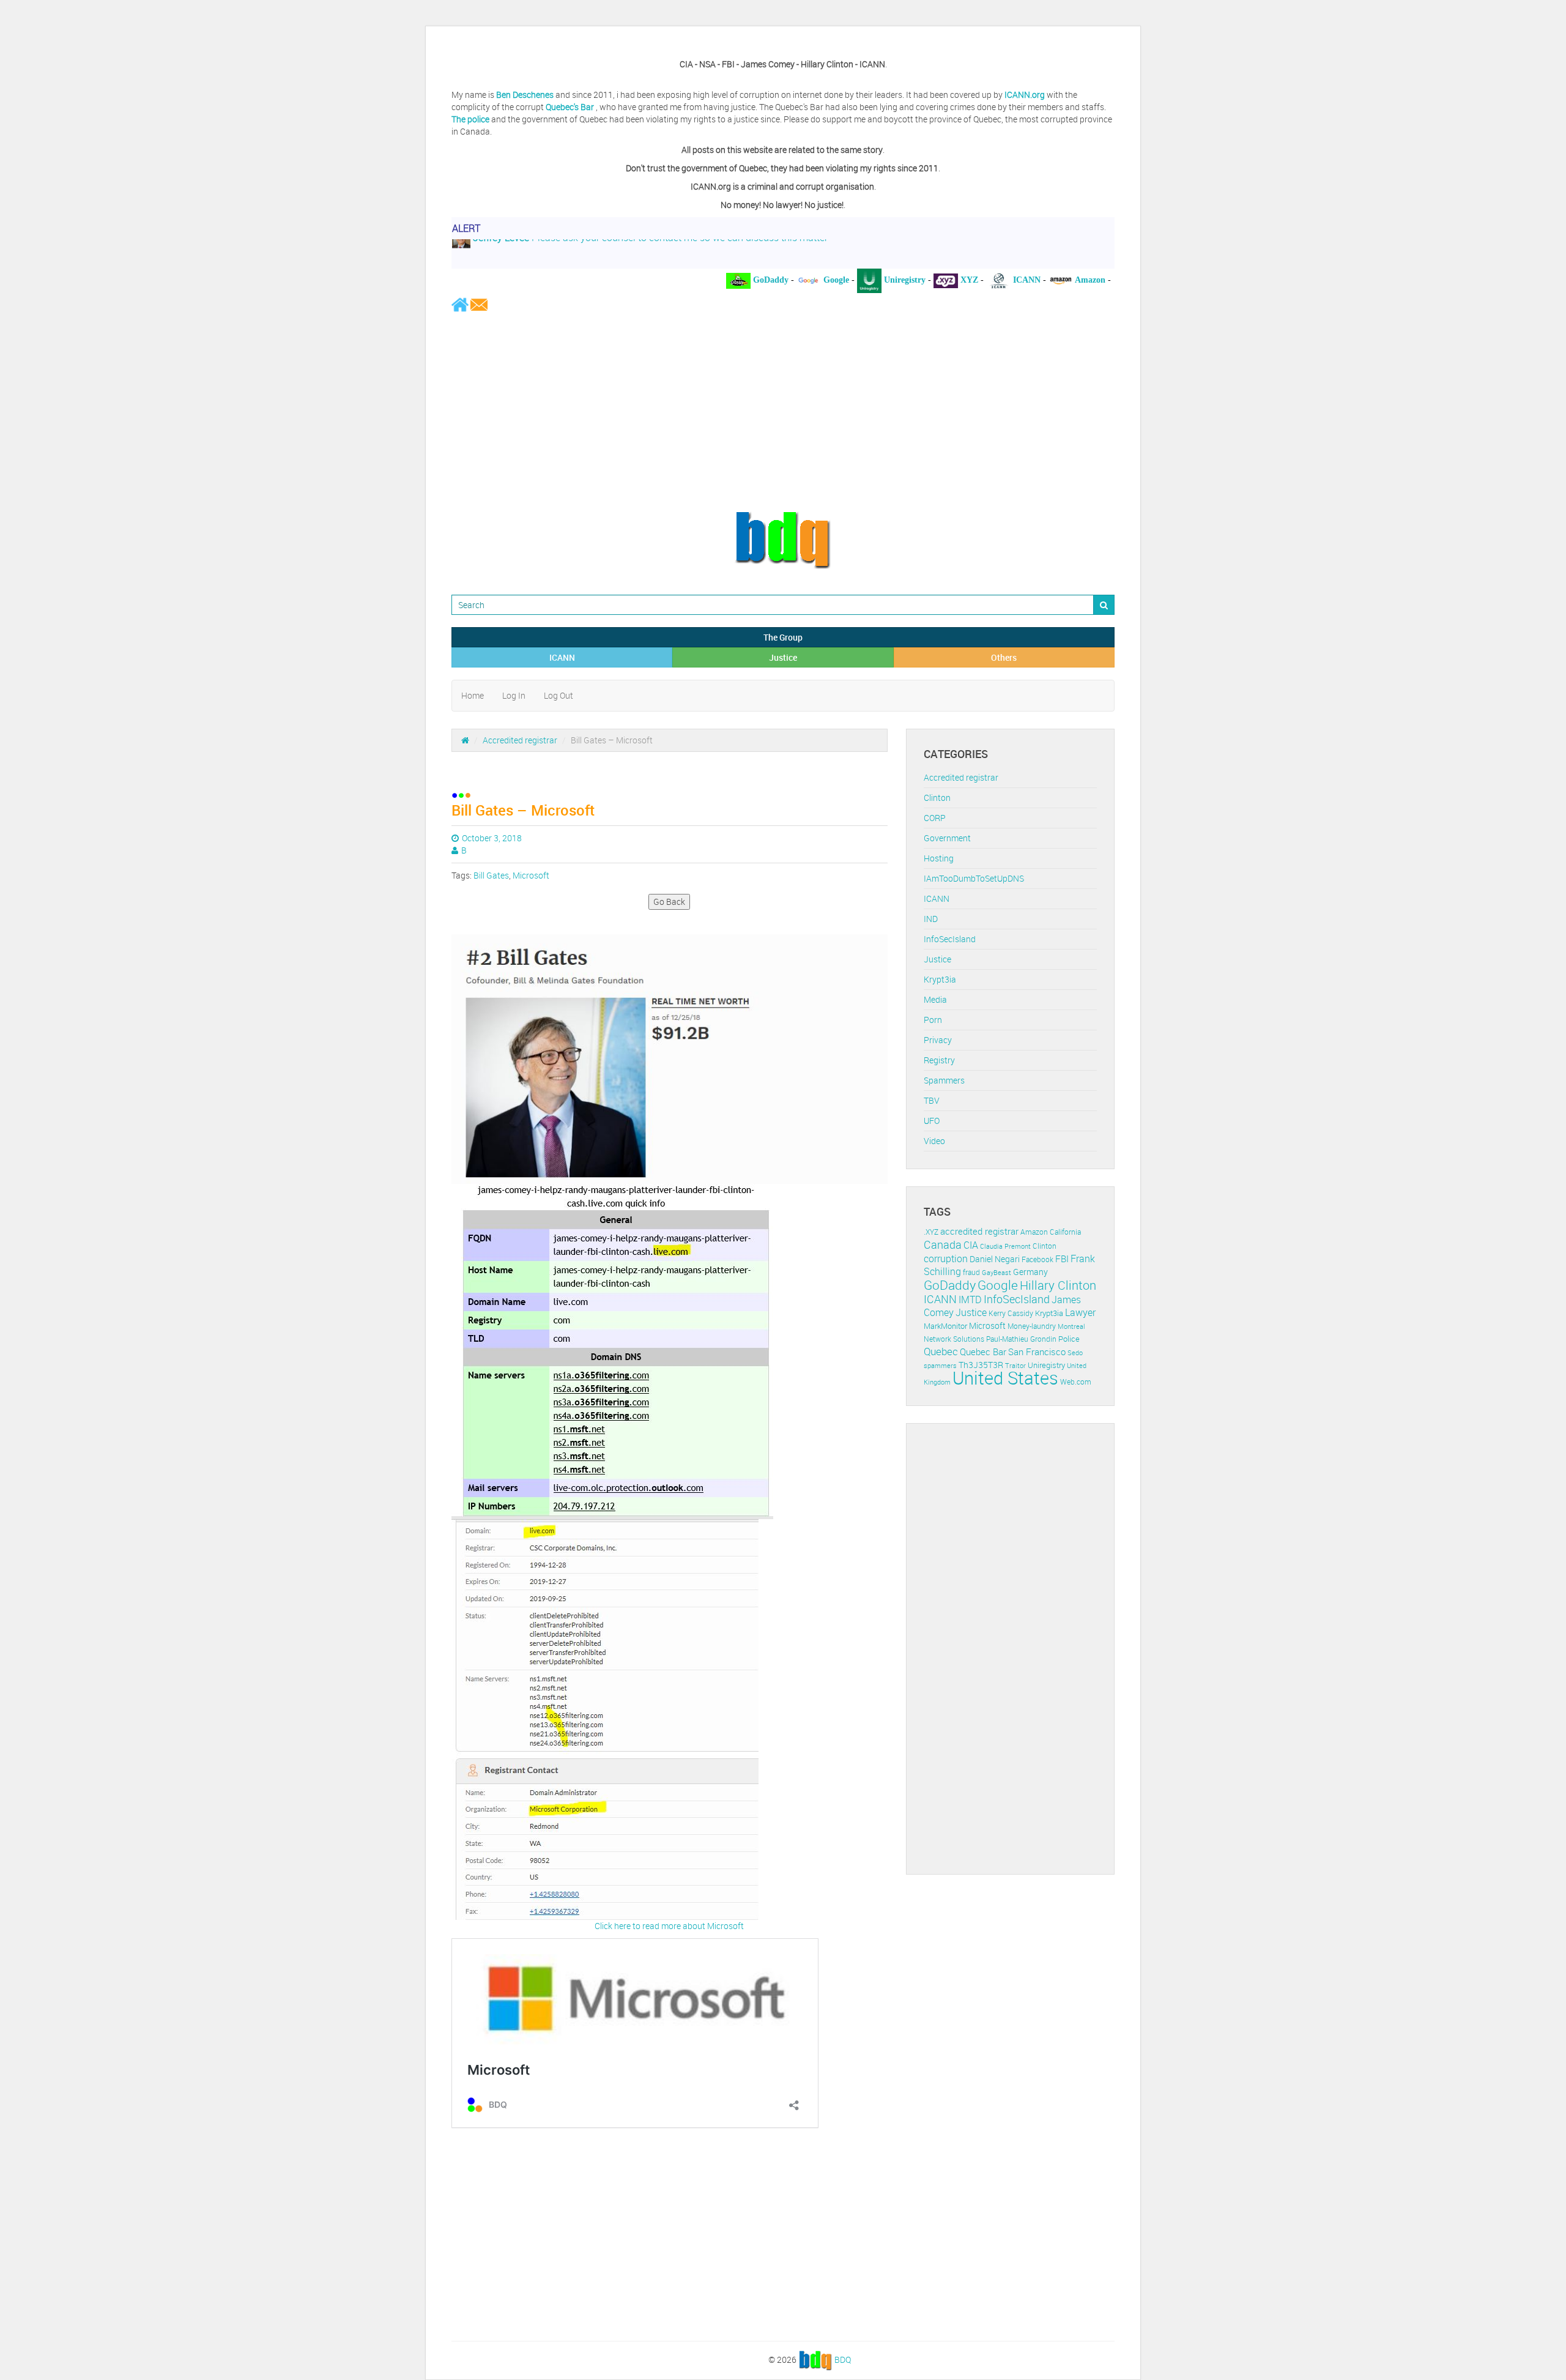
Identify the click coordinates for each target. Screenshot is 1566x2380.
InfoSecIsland (950, 939)
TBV (932, 1100)
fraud (971, 1272)
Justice (783, 657)
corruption (946, 1259)
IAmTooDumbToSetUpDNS (974, 878)
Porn (933, 1020)
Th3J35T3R (981, 1365)
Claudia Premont (1005, 1246)
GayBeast (996, 1273)
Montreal (1071, 1326)
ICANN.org (1025, 95)
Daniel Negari (995, 1259)
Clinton (937, 798)
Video (934, 1141)
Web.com (1076, 1382)
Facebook (1037, 1259)
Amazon (1034, 1232)
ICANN (562, 657)
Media (935, 999)
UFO (932, 1121)
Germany (1030, 1272)
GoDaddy (950, 1285)
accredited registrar (979, 1231)
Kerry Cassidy (1011, 1313)
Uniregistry (1046, 1365)
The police (470, 119)
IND (931, 919)
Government (947, 838)
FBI (1062, 1259)
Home (473, 695)
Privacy (938, 1040)
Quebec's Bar (571, 107)
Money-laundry (1032, 1326)
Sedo (1075, 1352)
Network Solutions (954, 1339)
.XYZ (931, 1232)
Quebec (941, 1351)
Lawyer (1080, 1312)
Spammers (944, 1080)
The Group (783, 637)
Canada (943, 1244)
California (1065, 1232)
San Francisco (1037, 1352)
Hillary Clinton (1058, 1285)
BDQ (843, 2360)
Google (998, 1285)
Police (1069, 1339)
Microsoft (531, 875)
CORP (935, 818)
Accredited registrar (520, 740)
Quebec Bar (983, 1352)
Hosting (939, 858)
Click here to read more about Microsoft (669, 1926)
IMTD (970, 1300)
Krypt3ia (940, 979)
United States (1005, 1378)
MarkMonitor (945, 1326)
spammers (940, 1365)
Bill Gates (491, 875)
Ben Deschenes (525, 95)
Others (1004, 657)
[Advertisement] (783, 411)
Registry (939, 1060)
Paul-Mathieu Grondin (1021, 1339)
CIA (971, 1245)
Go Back (669, 902)
